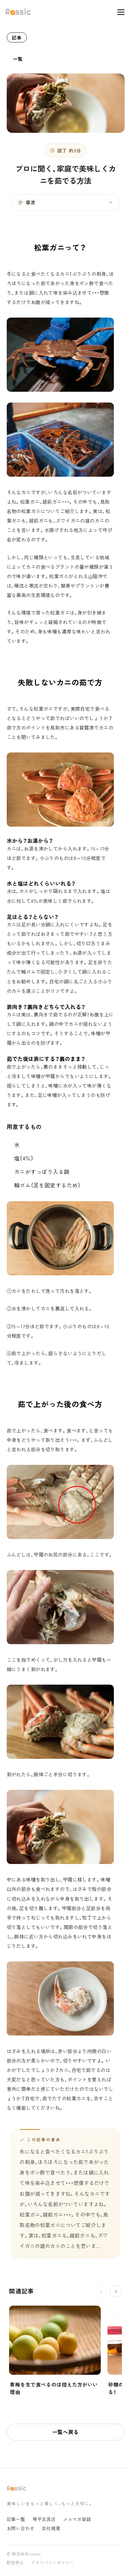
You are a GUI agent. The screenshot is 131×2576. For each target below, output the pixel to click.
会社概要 (51, 2528)
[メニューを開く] (118, 12)
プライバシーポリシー (52, 2563)
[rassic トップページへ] (18, 12)
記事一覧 (16, 2519)
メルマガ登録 (77, 2519)
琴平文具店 (44, 2519)
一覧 (18, 59)
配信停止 (15, 2563)
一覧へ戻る (66, 2432)
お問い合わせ (21, 2528)
